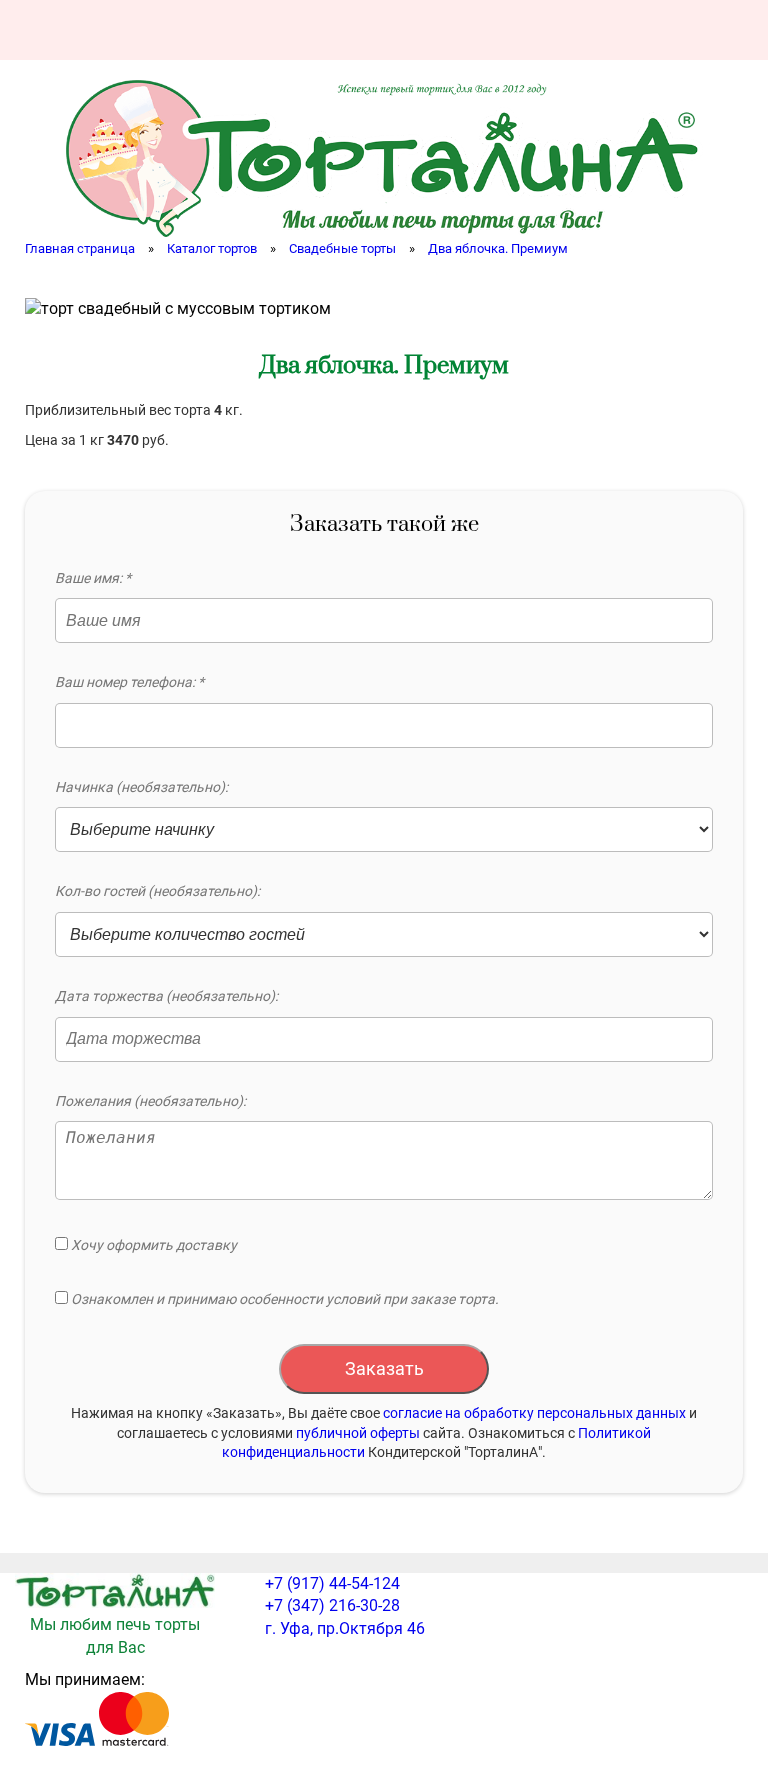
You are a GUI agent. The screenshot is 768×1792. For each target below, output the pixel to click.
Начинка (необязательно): (141, 787)
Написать (615, 30)
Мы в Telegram (723, 30)
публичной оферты (358, 1433)
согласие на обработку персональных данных (534, 1413)
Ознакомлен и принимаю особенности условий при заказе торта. (283, 1299)
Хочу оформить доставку (152, 1245)
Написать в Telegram (669, 30)
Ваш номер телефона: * (129, 682)
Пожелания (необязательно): (150, 1101)
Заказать (384, 1368)
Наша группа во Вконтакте (561, 30)
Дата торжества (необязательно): (166, 996)
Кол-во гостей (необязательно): (157, 891)
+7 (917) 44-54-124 (332, 1583)
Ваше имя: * (93, 578)
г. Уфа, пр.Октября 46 (345, 1628)
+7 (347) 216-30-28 (332, 1605)
